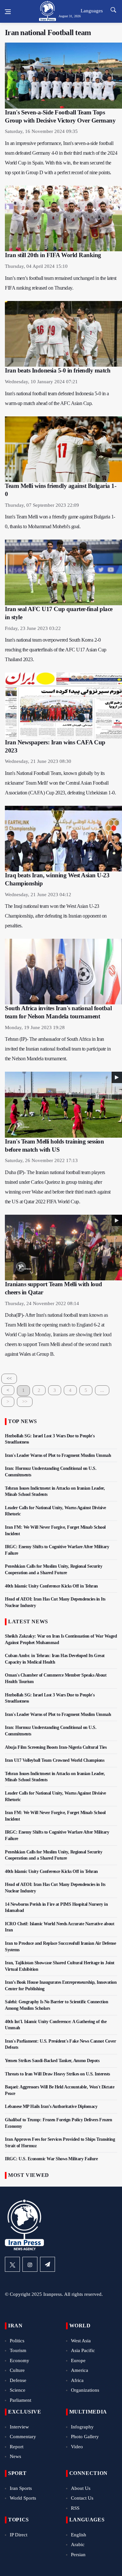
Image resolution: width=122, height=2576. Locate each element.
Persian (78, 2555)
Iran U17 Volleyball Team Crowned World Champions (54, 1760)
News (15, 2456)
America (80, 2370)
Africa (77, 2380)
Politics (17, 2341)
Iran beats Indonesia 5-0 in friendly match (58, 370)
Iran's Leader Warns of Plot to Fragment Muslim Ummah (58, 1455)
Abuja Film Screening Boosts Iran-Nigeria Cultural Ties (56, 1747)
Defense (18, 2380)
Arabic (78, 2544)
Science (18, 2390)
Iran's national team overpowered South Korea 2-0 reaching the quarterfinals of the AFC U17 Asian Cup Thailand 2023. (56, 650)
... (102, 1390)
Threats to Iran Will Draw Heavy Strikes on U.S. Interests (57, 2074)
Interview (19, 2427)
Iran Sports (21, 2488)
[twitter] (12, 2264)
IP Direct (19, 2535)
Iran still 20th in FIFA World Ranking (53, 255)
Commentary (23, 2437)
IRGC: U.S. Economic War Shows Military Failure (51, 2159)
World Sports (23, 2498)
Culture (17, 2370)
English (79, 2535)
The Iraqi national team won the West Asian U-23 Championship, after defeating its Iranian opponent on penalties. (56, 916)
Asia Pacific (83, 2350)
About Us (81, 2488)
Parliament (20, 2400)
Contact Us (82, 2498)
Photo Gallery (85, 2437)
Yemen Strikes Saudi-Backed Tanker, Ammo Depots (52, 2061)
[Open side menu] (8, 12)
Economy (20, 2360)
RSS (75, 2508)
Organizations (85, 2390)
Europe (78, 2360)
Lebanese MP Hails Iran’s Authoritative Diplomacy (51, 2106)
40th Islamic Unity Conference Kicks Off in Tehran (51, 1586)
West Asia (81, 2341)
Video (77, 2447)
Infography (82, 2427)
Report (17, 2447)
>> (25, 1402)
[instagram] (30, 2264)
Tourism (18, 2350)
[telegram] (47, 2264)
